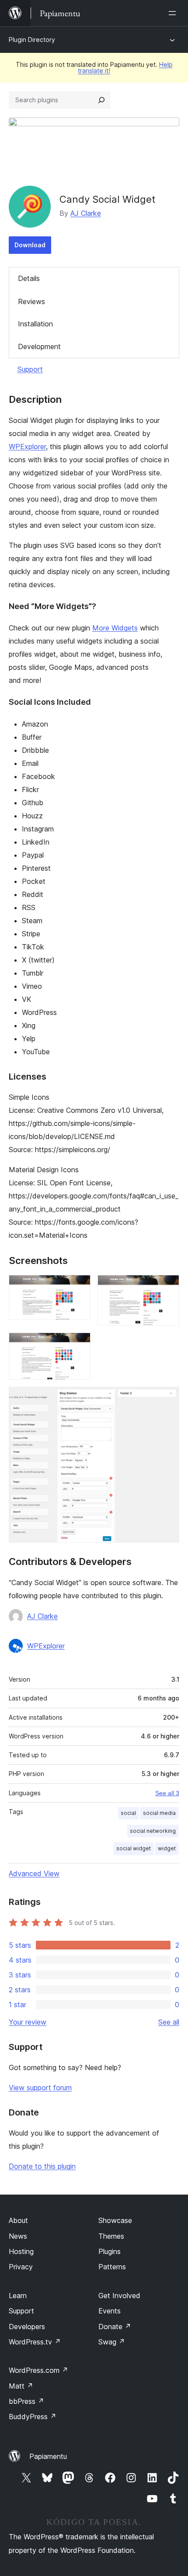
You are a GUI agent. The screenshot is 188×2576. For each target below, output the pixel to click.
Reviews (31, 301)
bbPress (26, 2401)
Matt (21, 2386)
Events (110, 2311)
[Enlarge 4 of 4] (167, 1399)
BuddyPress (33, 2417)
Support (30, 369)
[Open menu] (174, 13)
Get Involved (119, 2296)
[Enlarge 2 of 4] (167, 1287)
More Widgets (115, 628)
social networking (153, 1831)
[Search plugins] (101, 100)
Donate (115, 2327)
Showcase (115, 2220)
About (18, 2220)
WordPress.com (38, 2370)
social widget (134, 1848)
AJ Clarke (86, 213)
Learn (18, 2296)
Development (39, 346)
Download (30, 245)
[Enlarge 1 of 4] (79, 1287)
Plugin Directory (32, 40)
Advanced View (34, 1873)
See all (169, 2022)
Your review (28, 2022)
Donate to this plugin (42, 2166)
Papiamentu (48, 2456)
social (128, 1813)
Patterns (112, 2267)
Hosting (21, 2251)
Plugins (110, 2251)
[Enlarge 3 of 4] (79, 1344)
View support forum (40, 2088)
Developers (27, 2327)
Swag (112, 2342)
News (18, 2236)
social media (159, 1813)
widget (167, 1848)
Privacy (21, 2267)
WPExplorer (27, 447)
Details (29, 278)
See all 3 (167, 1793)
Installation (35, 324)
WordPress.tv (35, 2342)
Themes (111, 2236)
